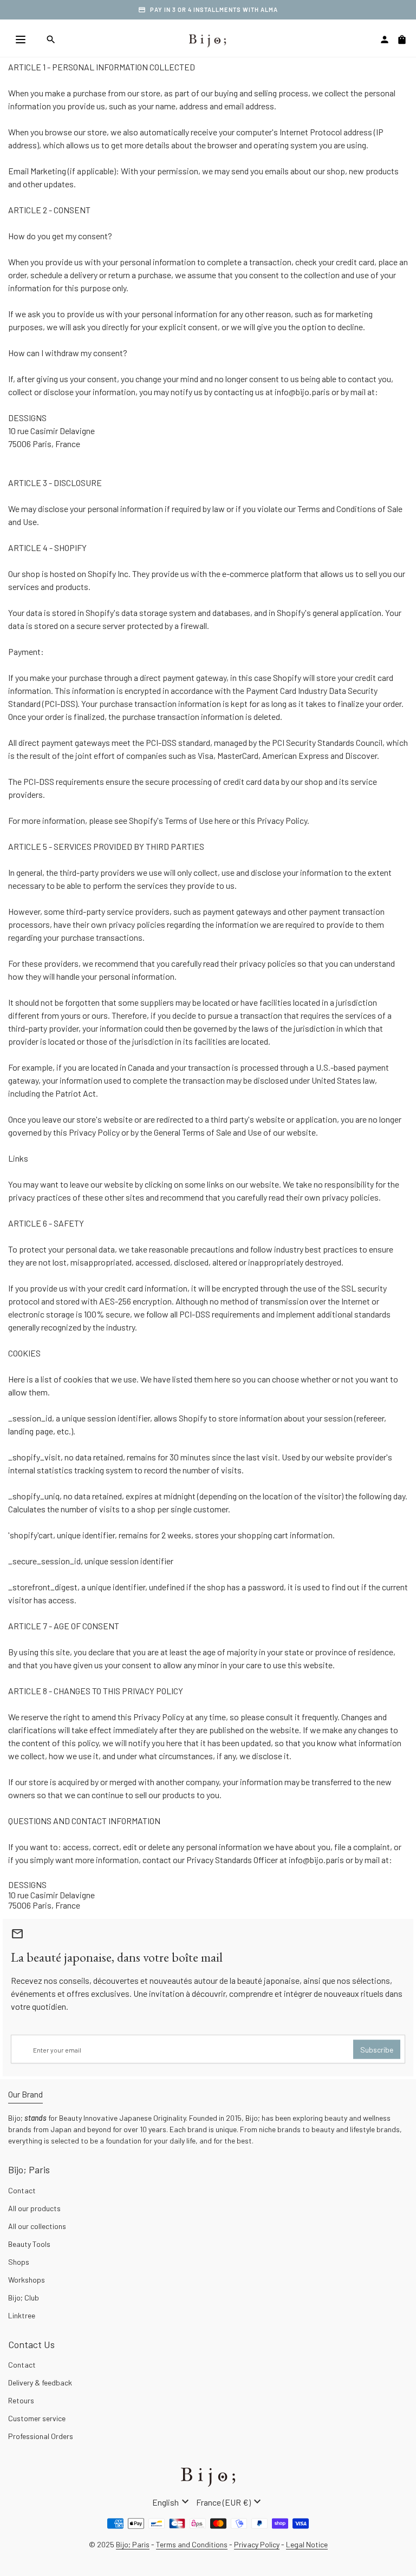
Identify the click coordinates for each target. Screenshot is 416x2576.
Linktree (22, 2315)
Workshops (27, 2280)
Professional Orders (41, 2436)
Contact (22, 2190)
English (172, 2502)
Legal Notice (307, 2544)
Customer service (37, 2418)
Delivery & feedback (40, 2382)
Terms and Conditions (192, 2544)
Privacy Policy (257, 2544)
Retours (21, 2400)
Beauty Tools (29, 2244)
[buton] (172, 2502)
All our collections (37, 2226)
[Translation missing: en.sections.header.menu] (21, 40)
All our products (34, 2208)
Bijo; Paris (133, 2544)
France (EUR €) (230, 2502)
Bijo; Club (24, 2298)
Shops (19, 2262)
